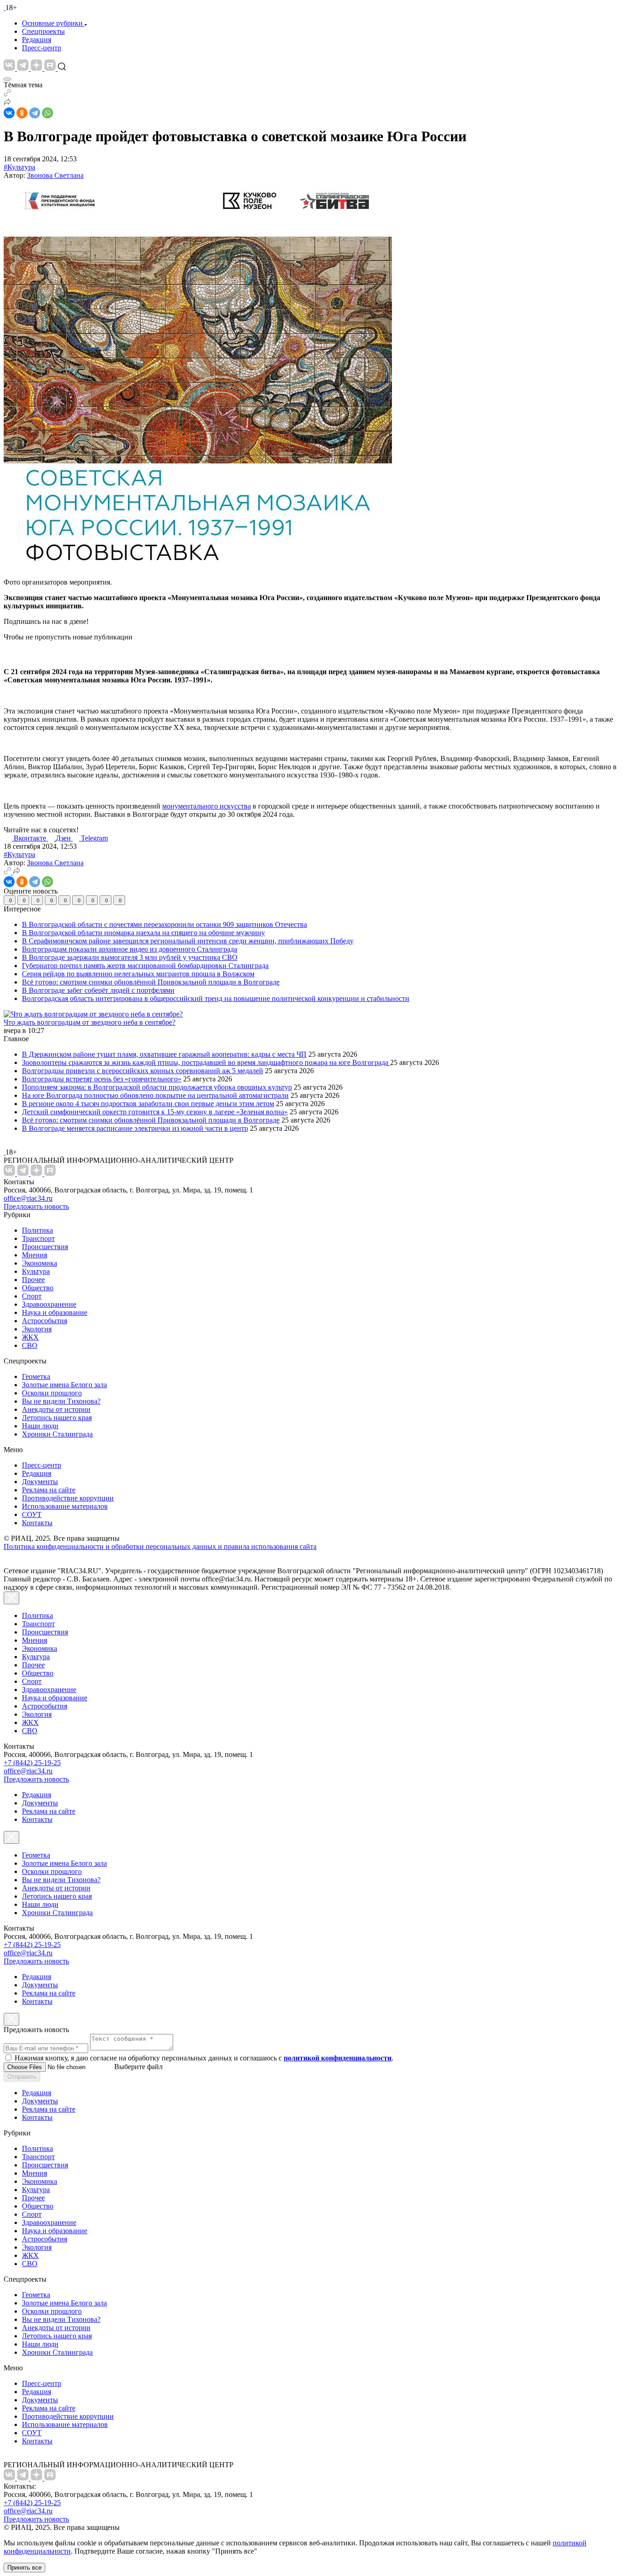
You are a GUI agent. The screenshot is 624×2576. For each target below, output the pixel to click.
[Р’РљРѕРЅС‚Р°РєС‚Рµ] (9, 113)
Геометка (36, 1376)
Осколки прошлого (52, 1393)
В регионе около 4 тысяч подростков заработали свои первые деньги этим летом (148, 1104)
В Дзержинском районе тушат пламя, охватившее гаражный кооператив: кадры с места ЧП (164, 1054)
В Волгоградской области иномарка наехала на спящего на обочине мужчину (143, 933)
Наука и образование (55, 1312)
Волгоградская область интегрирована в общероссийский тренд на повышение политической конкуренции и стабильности (216, 998)
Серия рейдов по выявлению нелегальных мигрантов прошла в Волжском (138, 974)
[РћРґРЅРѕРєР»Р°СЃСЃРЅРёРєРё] (22, 113)
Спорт (32, 1296)
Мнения (34, 1255)
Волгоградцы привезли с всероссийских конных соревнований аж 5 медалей (143, 1071)
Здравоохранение (49, 1304)
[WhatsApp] (48, 113)
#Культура (19, 167)
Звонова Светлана (55, 175)
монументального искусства (206, 806)
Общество (38, 1288)
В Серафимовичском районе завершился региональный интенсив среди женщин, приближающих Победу (188, 941)
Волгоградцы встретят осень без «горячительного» (102, 1079)
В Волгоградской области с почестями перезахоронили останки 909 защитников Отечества (164, 924)
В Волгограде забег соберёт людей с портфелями (98, 990)
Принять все (24, 2568)
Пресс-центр (42, 48)
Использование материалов (65, 1506)
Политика (37, 1230)
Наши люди (40, 1426)
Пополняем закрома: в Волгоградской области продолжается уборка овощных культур (157, 1087)
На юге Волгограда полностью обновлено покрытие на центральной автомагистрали (155, 1095)
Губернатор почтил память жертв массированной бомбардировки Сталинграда (145, 966)
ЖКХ (30, 1337)
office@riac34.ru (28, 1198)
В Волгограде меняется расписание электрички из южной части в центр (135, 1128)
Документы (40, 1482)
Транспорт (38, 1238)
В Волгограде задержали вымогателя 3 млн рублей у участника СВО (130, 957)
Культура (36, 1271)
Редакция (37, 40)
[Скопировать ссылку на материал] (7, 94)
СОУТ (32, 1514)
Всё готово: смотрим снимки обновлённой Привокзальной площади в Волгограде (151, 982)
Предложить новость (36, 1206)
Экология (37, 1329)
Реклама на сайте (49, 1490)
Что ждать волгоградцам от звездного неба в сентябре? (90, 1022)
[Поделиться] (7, 103)
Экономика (40, 1263)
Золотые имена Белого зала (64, 1385)
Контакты (37, 1523)
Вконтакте (31, 838)
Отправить (22, 2077)
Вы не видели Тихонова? (61, 1401)
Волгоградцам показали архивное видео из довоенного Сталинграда (130, 949)
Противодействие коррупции (68, 1498)
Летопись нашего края (57, 1418)
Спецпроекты (43, 31)
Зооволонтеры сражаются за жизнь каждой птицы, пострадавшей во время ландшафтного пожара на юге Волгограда (206, 1062)
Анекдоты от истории (56, 1409)
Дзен (64, 838)
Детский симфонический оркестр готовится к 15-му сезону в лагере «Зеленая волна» (155, 1112)
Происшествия (45, 1247)
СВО (30, 1345)
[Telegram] (35, 113)
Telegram (94, 838)
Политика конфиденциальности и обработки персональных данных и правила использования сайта (160, 1546)
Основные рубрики (52, 23)
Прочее (33, 1280)
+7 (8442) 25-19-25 (32, 1763)
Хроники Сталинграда (57, 1434)
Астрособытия (45, 1321)
